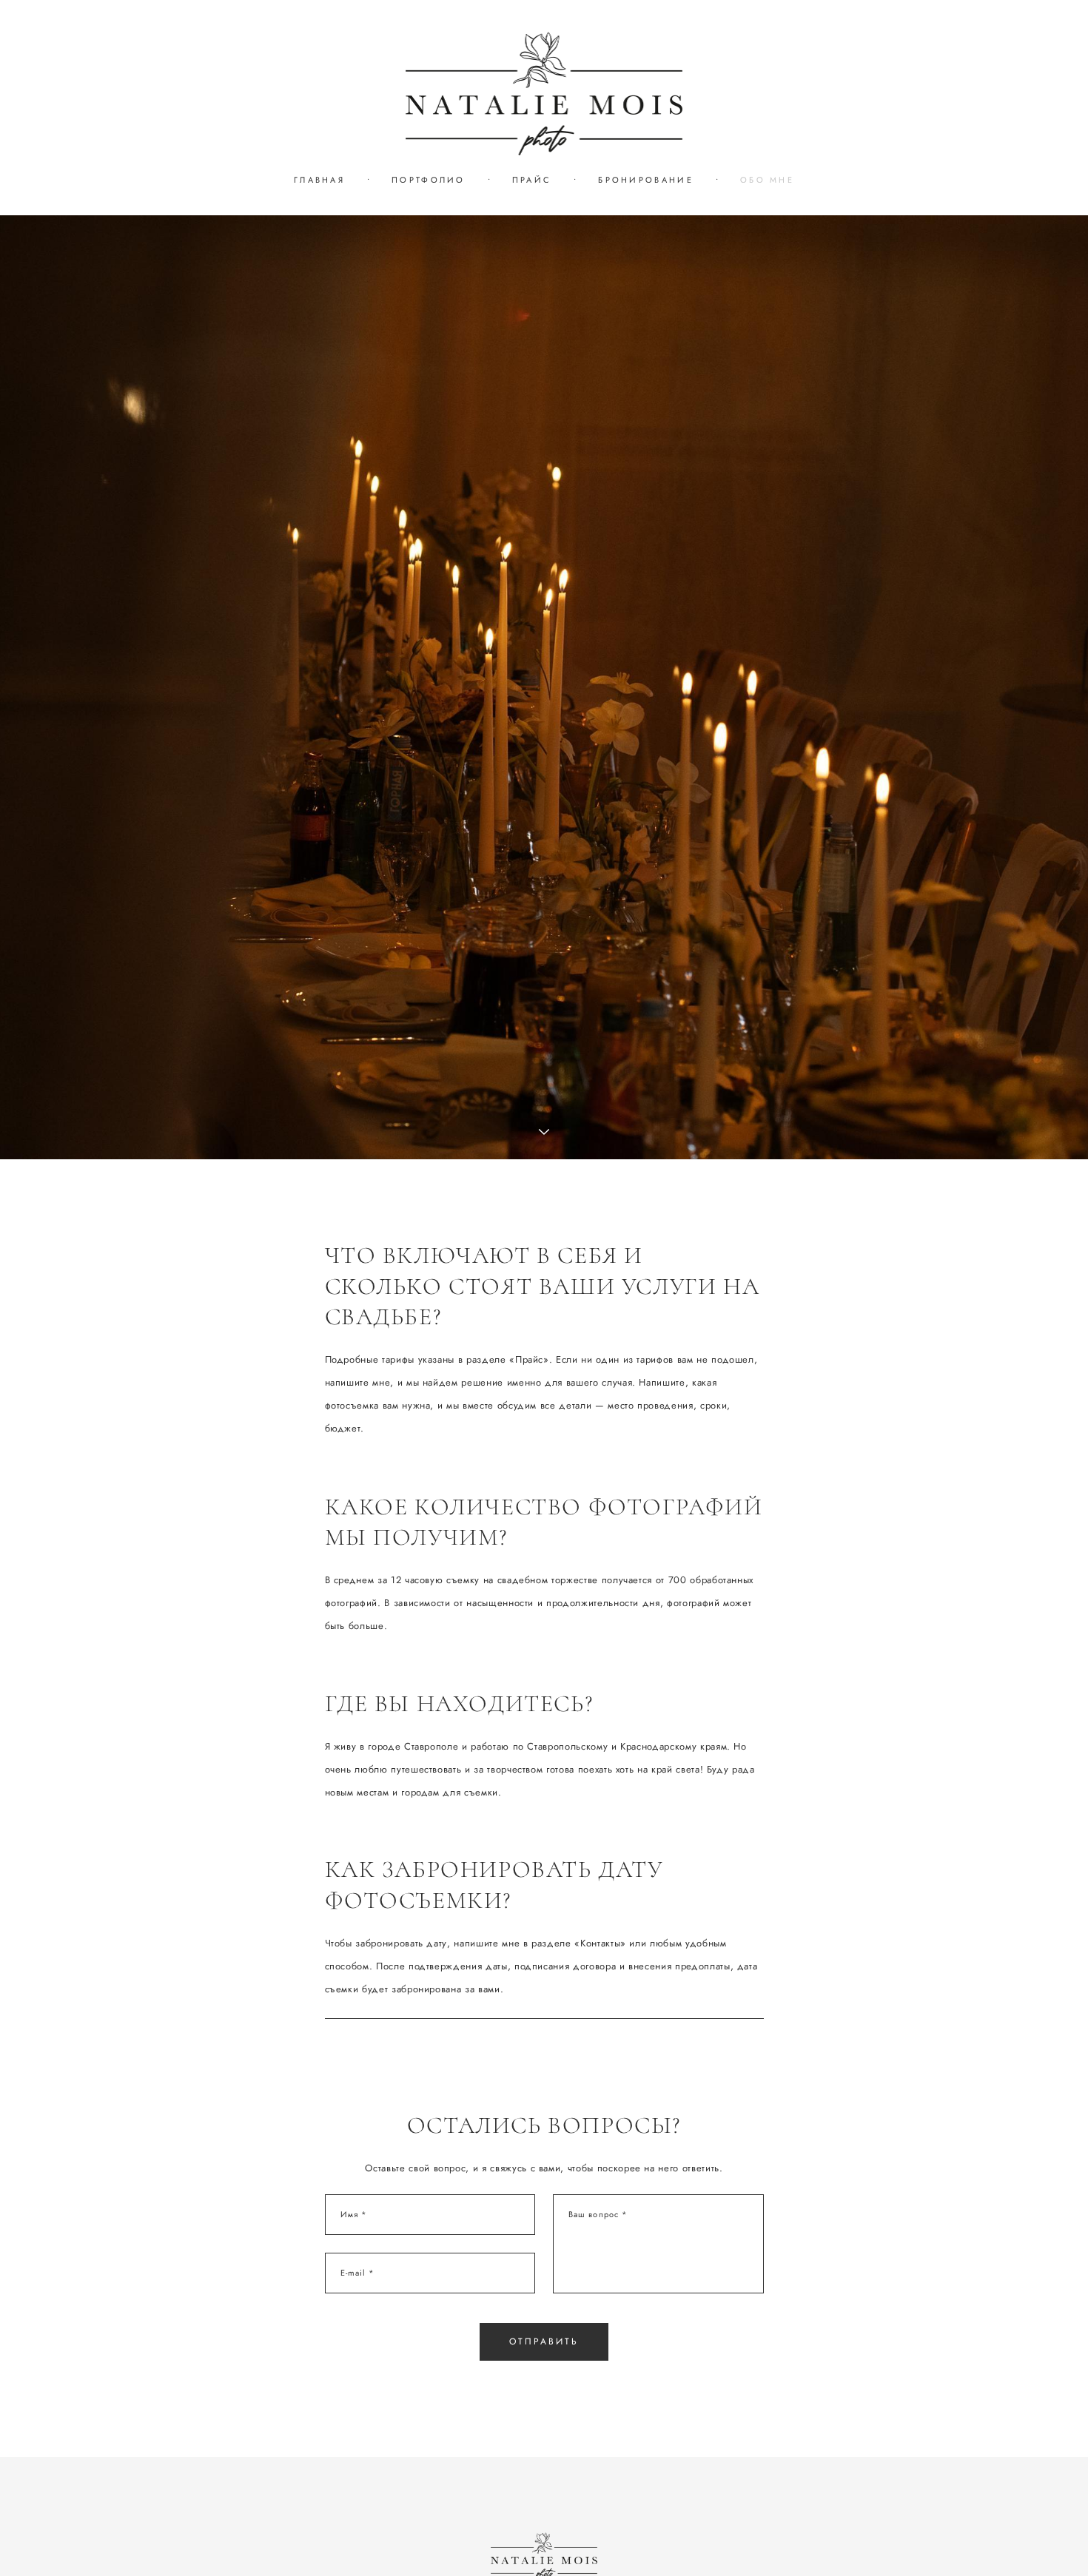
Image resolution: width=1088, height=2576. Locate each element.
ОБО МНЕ (767, 180)
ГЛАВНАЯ (319, 180)
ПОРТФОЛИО (429, 180)
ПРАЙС (532, 180)
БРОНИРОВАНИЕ (646, 180)
